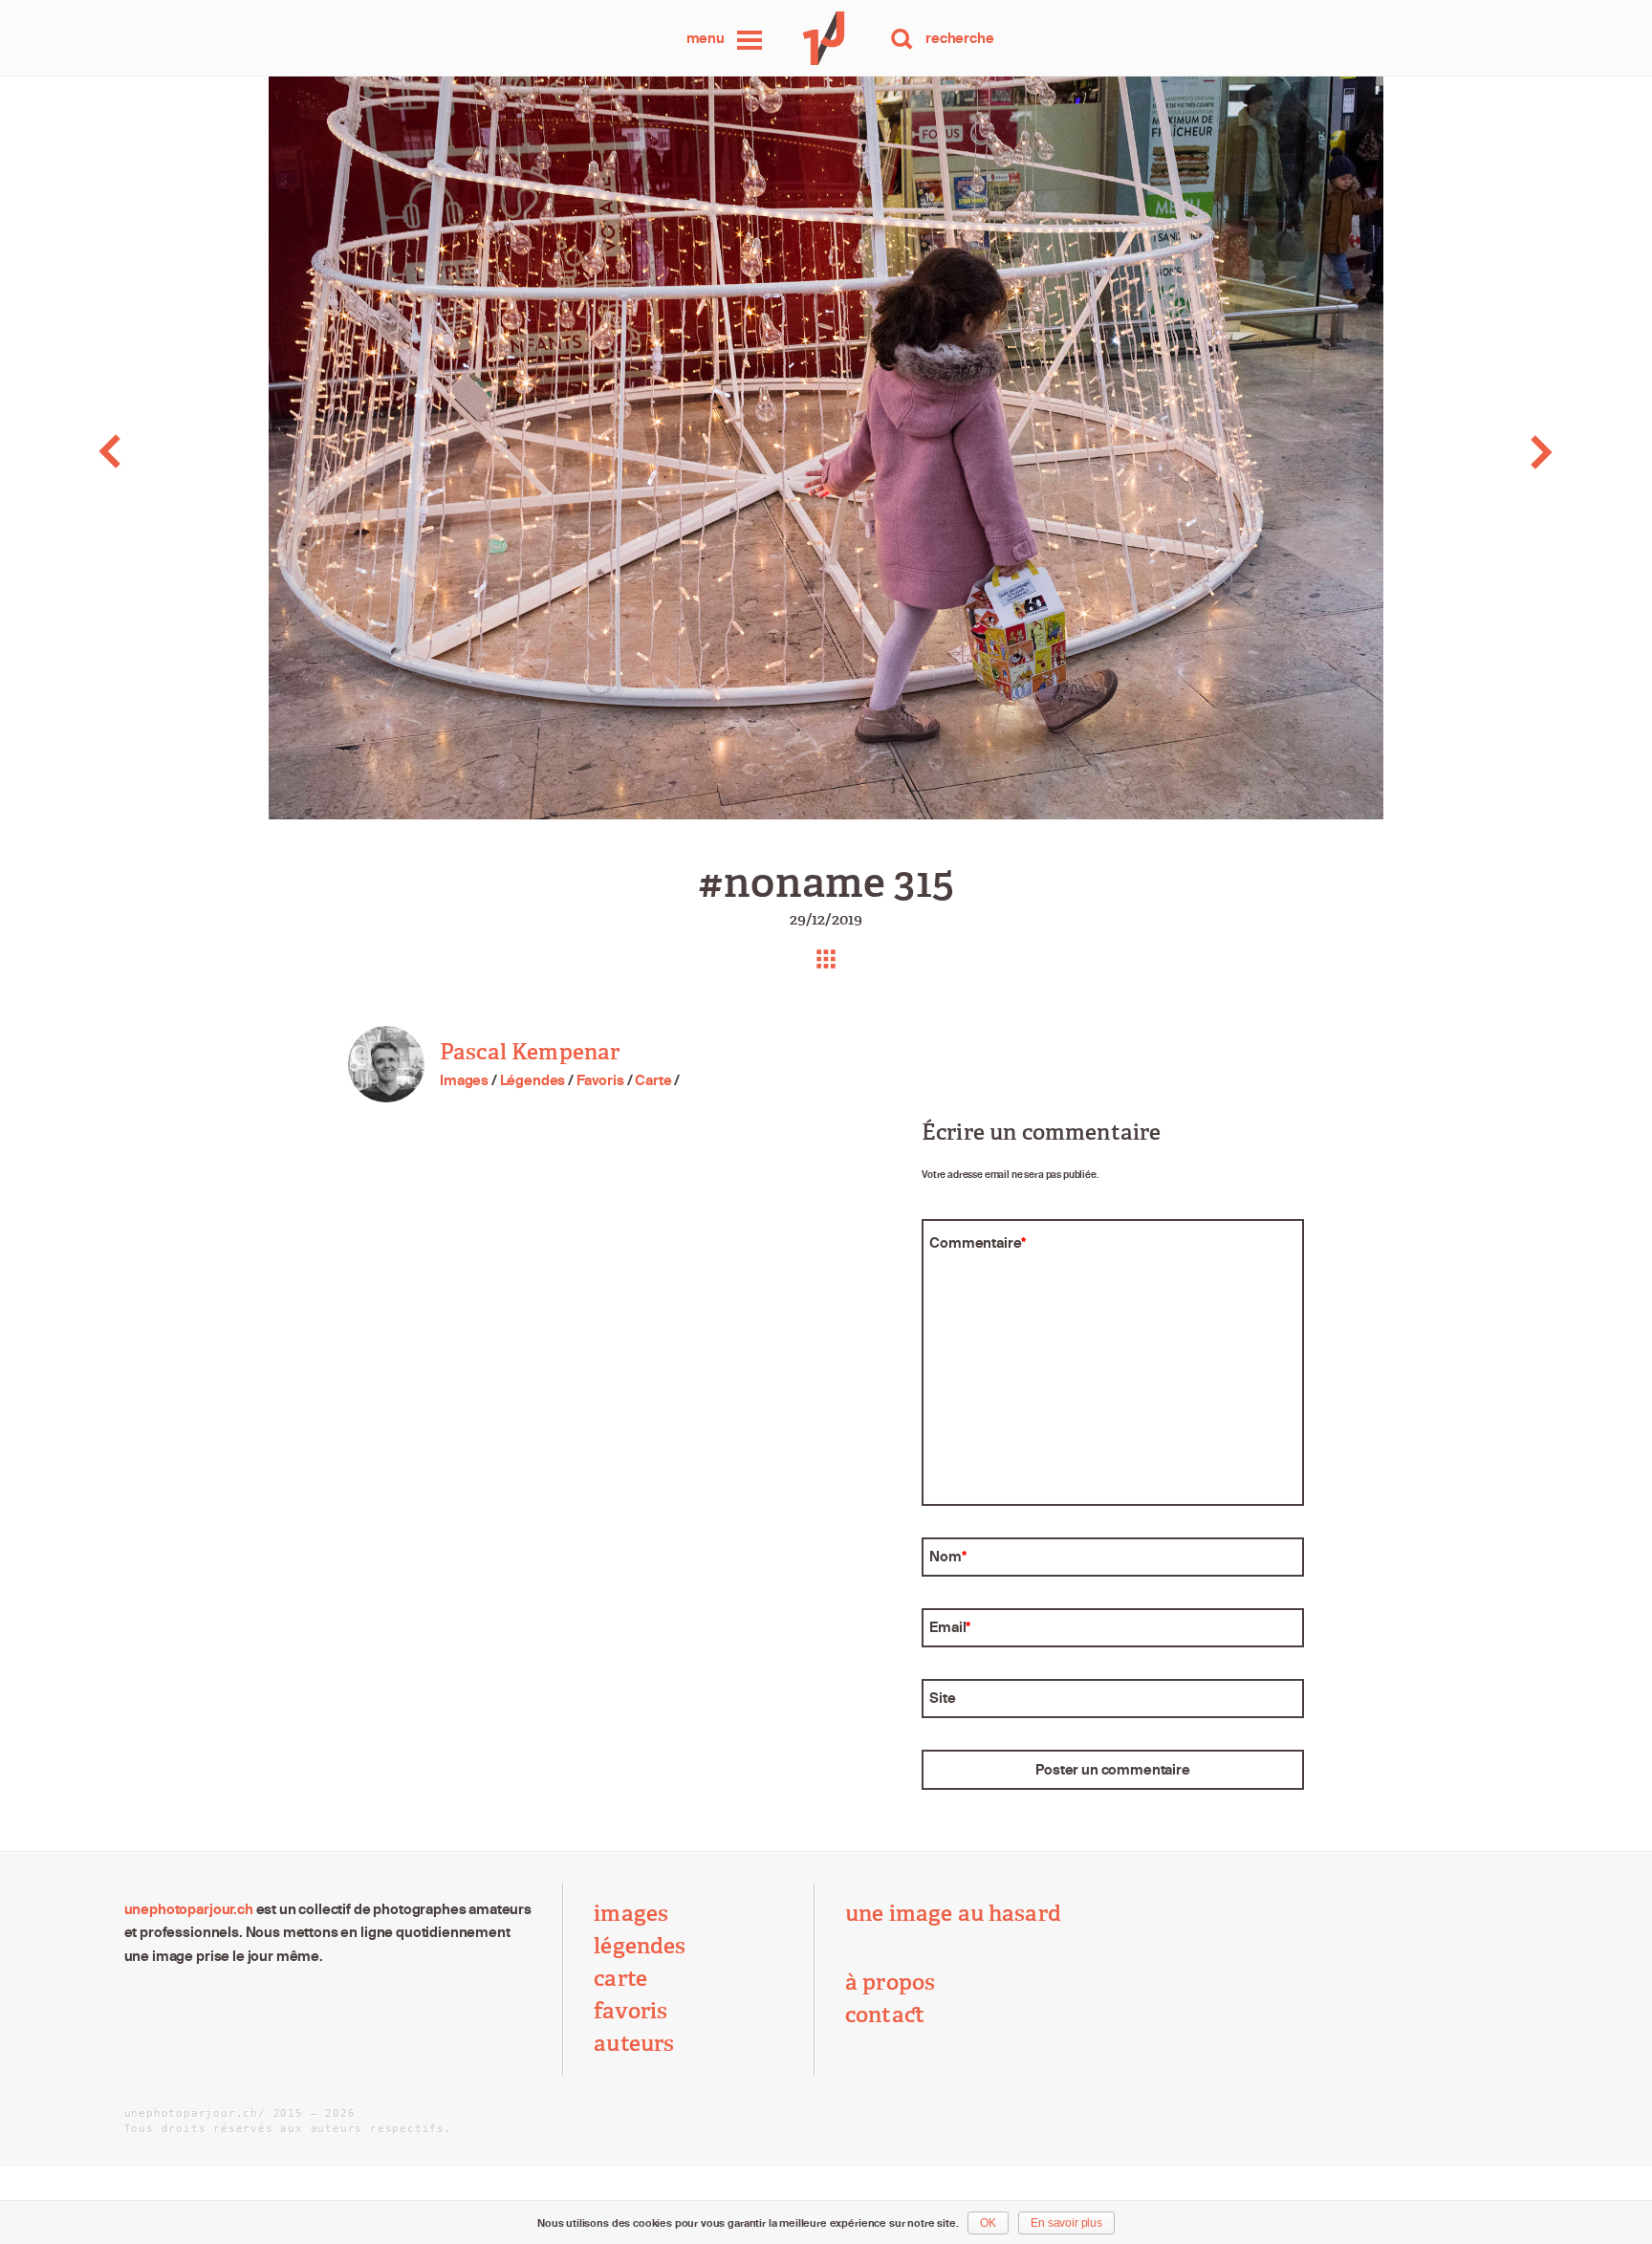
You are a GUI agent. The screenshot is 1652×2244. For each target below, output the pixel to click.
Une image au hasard (953, 1914)
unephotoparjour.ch (189, 1909)
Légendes (533, 1080)
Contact (885, 2015)
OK (988, 2223)
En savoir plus (1066, 2223)
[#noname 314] (164, 452)
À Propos (890, 1983)
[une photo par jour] (826, 38)
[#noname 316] (1488, 452)
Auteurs (634, 2044)
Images (464, 1080)
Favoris (600, 1080)
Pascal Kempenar (530, 1052)
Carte (653, 1080)
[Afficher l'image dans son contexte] (826, 959)
